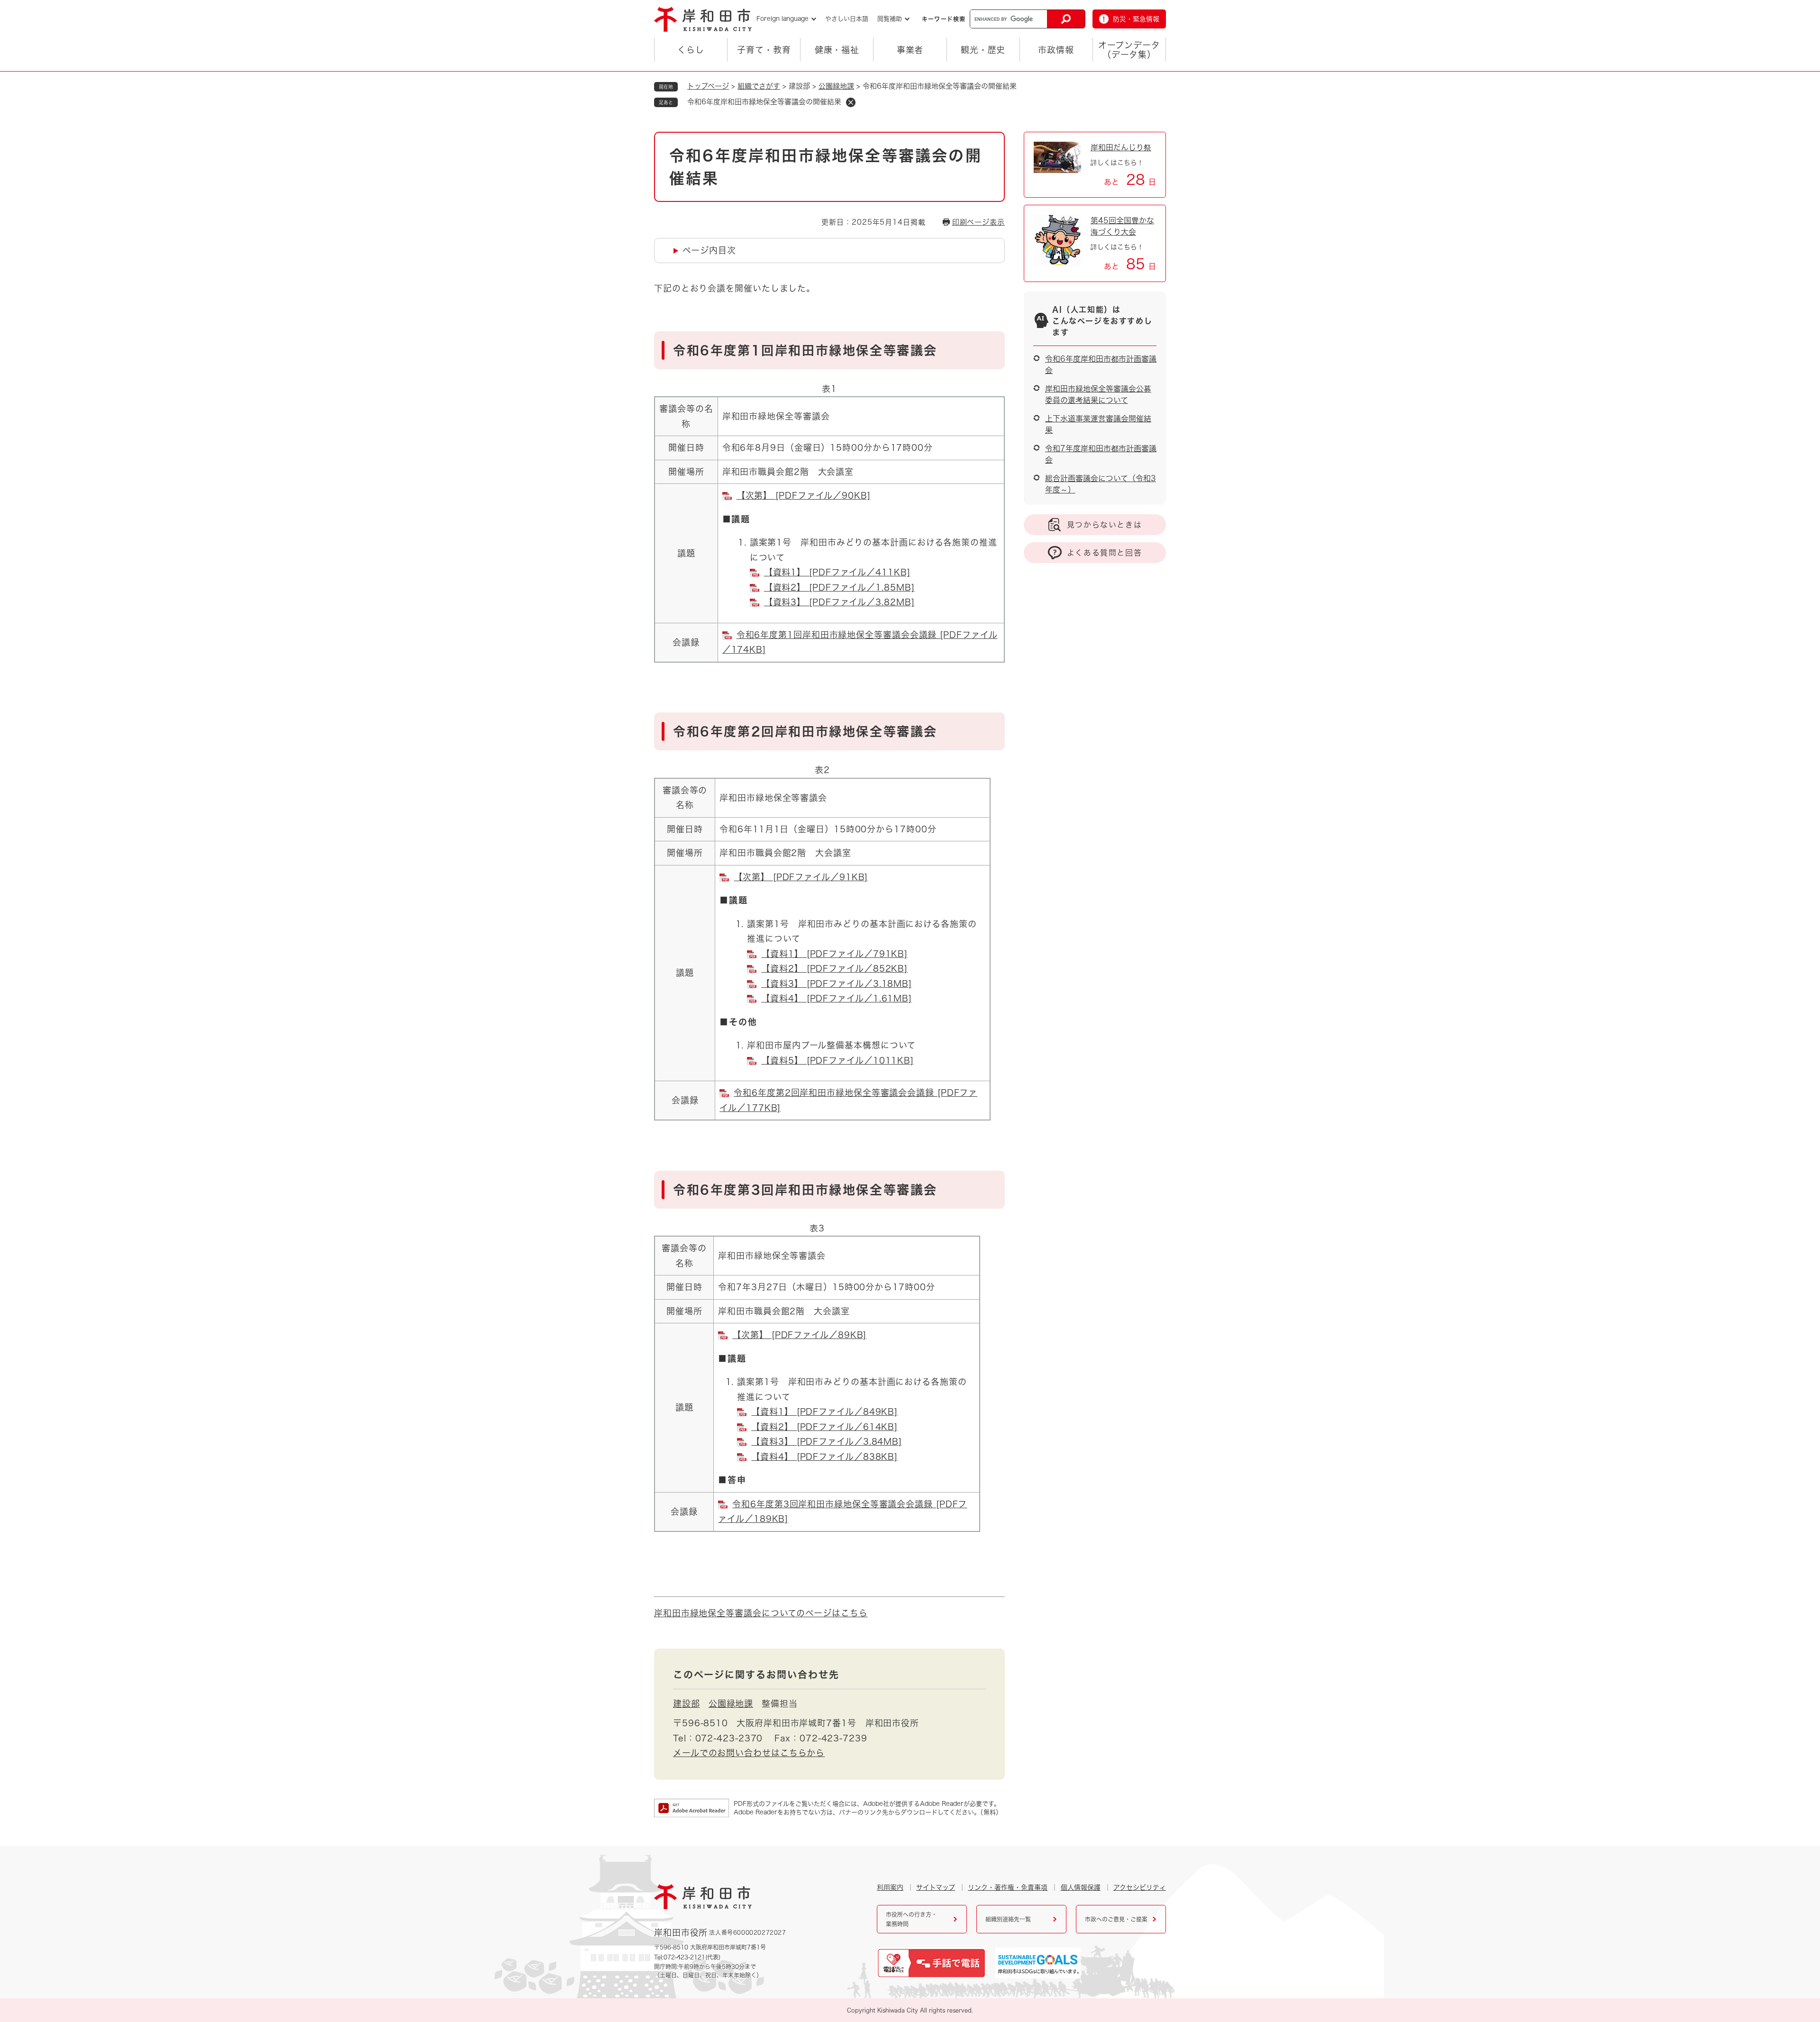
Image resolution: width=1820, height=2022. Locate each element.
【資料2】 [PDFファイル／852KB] (834, 968)
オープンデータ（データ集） (1129, 50)
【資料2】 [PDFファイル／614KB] (824, 1427)
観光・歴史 (983, 50)
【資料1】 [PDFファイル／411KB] (837, 572)
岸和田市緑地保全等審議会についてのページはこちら (761, 1613)
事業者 (910, 50)
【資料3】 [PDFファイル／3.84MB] (827, 1441)
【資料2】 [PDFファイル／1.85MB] (839, 587)
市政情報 (1056, 50)
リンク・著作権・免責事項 (1008, 1887)
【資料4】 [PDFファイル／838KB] (824, 1457)
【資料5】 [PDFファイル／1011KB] (837, 1060)
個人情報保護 (1081, 1887)
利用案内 (890, 1887)
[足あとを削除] (851, 102)
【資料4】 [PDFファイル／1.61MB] (837, 998)
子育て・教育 (764, 50)
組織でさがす (759, 86)
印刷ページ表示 (978, 222)
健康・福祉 (837, 50)
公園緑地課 (836, 86)
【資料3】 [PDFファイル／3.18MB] (837, 984)
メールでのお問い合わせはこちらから (749, 1753)
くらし (691, 50)
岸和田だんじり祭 (1121, 147)
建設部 (687, 1703)
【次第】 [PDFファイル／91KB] (801, 877)
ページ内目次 (709, 250)
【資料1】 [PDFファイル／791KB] (834, 954)
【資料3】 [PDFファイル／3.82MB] (839, 602)
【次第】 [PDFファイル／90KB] (804, 495)
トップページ (708, 86)
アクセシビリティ (1140, 1887)
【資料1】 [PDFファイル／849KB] (824, 1412)
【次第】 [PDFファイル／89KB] (799, 1335)
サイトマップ (936, 1887)
